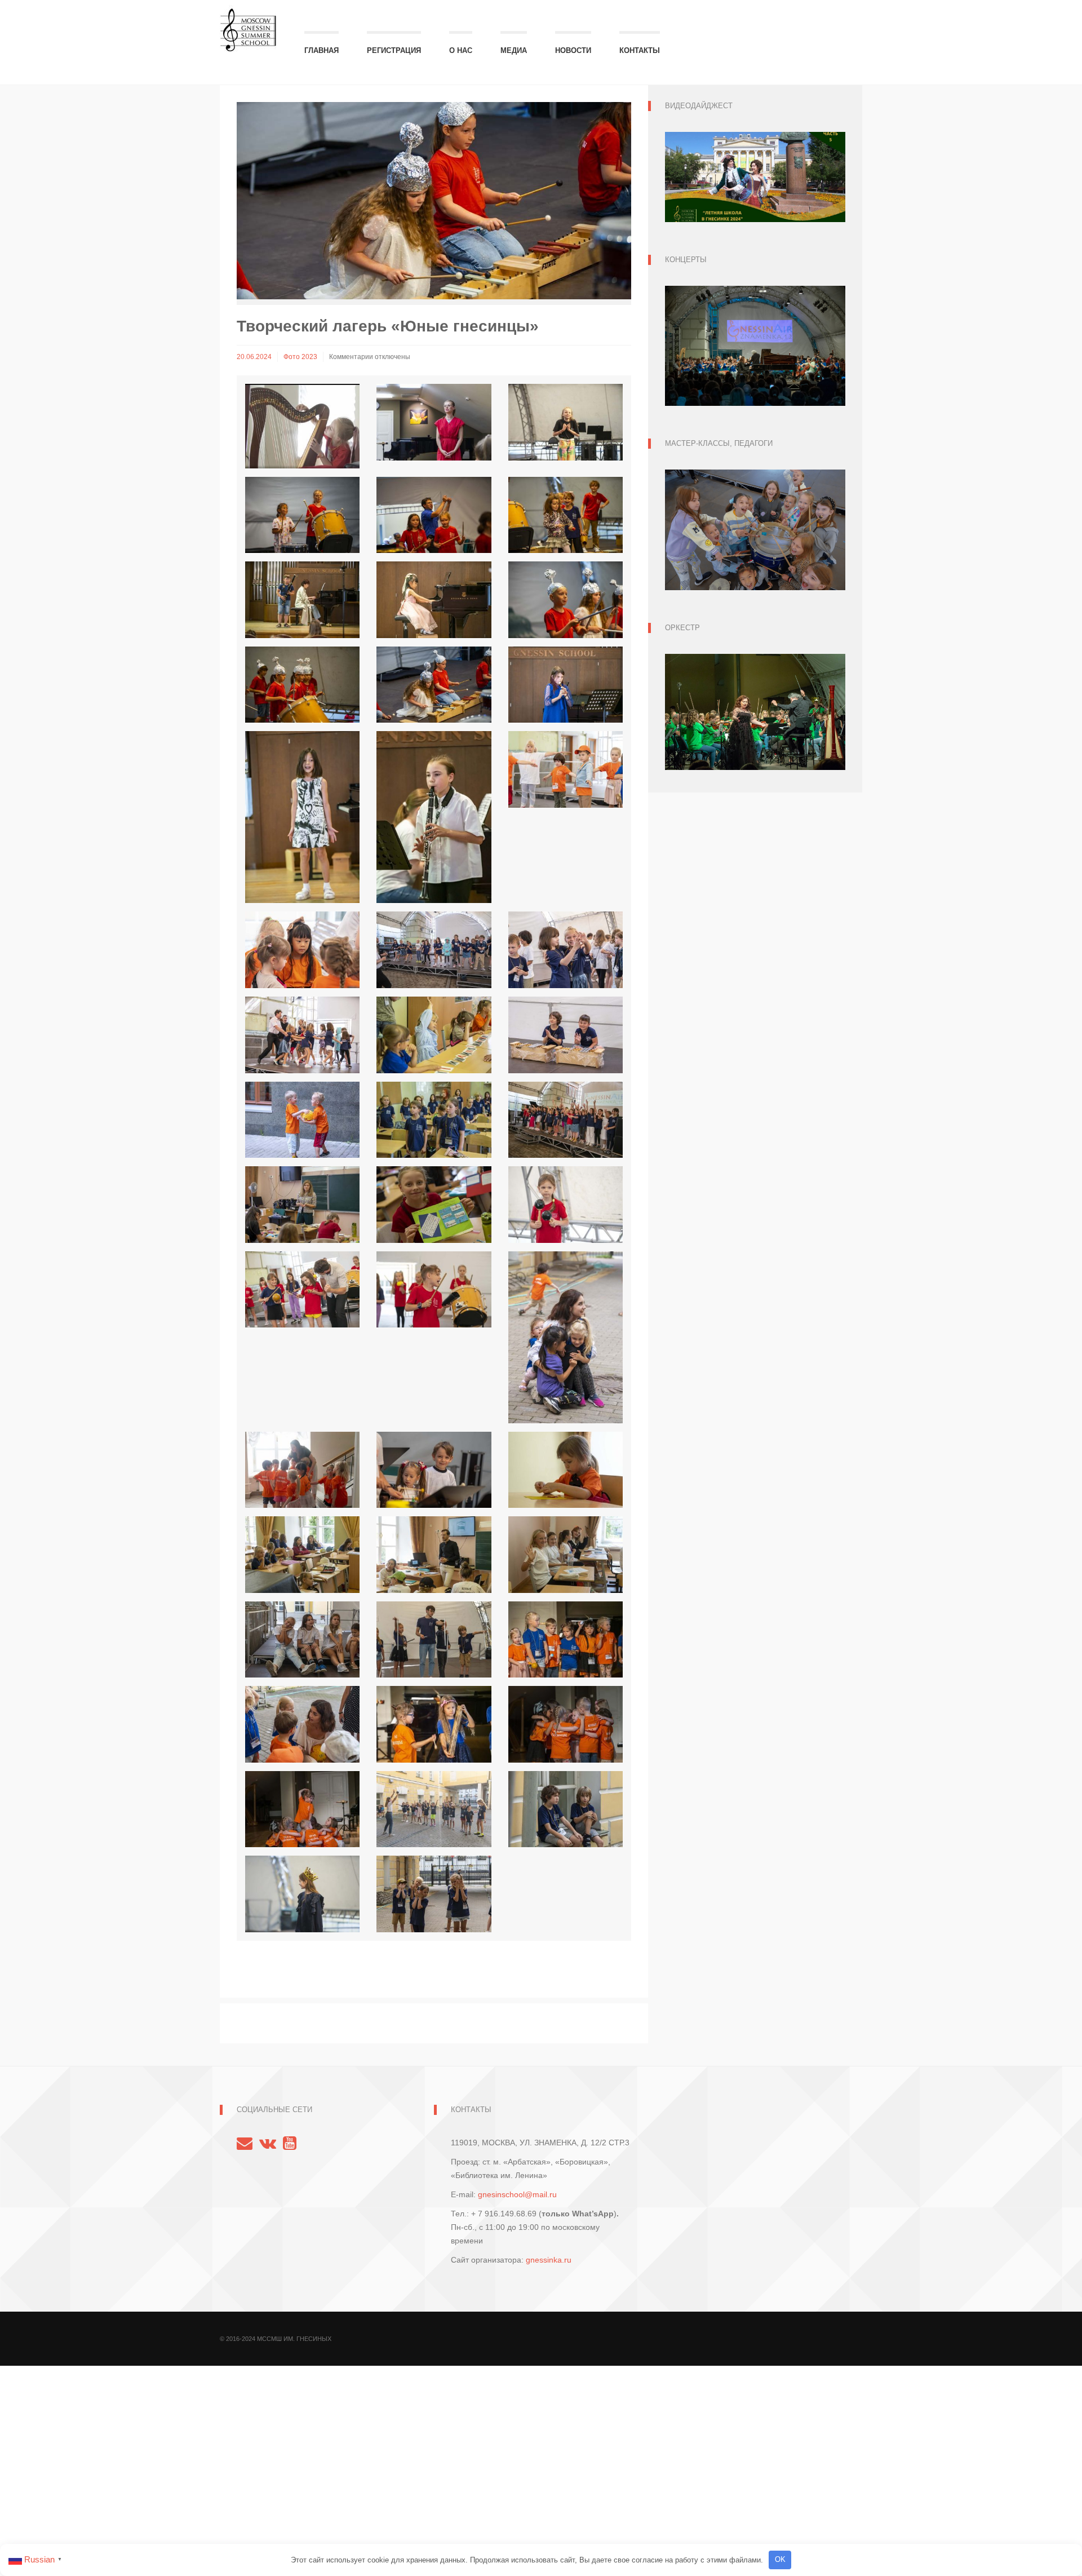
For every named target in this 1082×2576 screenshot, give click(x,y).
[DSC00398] (302, 685)
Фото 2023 (300, 357)
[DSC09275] (434, 1724)
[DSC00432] (434, 685)
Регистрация (394, 50)
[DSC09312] (434, 1809)
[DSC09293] (566, 1724)
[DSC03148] (434, 1120)
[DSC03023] (302, 1120)
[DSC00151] (434, 515)
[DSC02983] (566, 1035)
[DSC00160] (566, 515)
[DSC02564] (302, 950)
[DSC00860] (434, 817)
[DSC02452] (566, 769)
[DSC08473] (302, 1470)
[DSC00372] (566, 600)
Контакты (640, 50)
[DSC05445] (302, 1290)
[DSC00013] (566, 422)
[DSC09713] (434, 1894)
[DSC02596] (434, 950)
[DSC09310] (302, 1809)
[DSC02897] (434, 1035)
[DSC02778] (302, 1035)
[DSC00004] (434, 422)
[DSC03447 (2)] (566, 1120)
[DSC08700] (434, 1470)
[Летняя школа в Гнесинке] (248, 25)
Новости (573, 50)
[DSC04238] (434, 1205)
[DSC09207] (302, 1724)
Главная (322, 50)
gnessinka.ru (549, 2260)
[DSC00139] (302, 515)
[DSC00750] (302, 817)
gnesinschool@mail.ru (517, 2194)
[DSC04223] (302, 1205)
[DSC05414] (566, 1205)
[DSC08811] (302, 1555)
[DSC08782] (566, 1470)
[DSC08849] (434, 1555)
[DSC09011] (302, 1640)
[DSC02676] (566, 950)
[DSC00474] (566, 685)
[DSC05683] (566, 1337)
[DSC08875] (566, 1555)
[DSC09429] (566, 1809)
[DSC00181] (434, 600)
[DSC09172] (434, 1640)
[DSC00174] (302, 600)
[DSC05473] (434, 1290)
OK (780, 2559)
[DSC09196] (566, 1640)
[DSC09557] (302, 1894)
